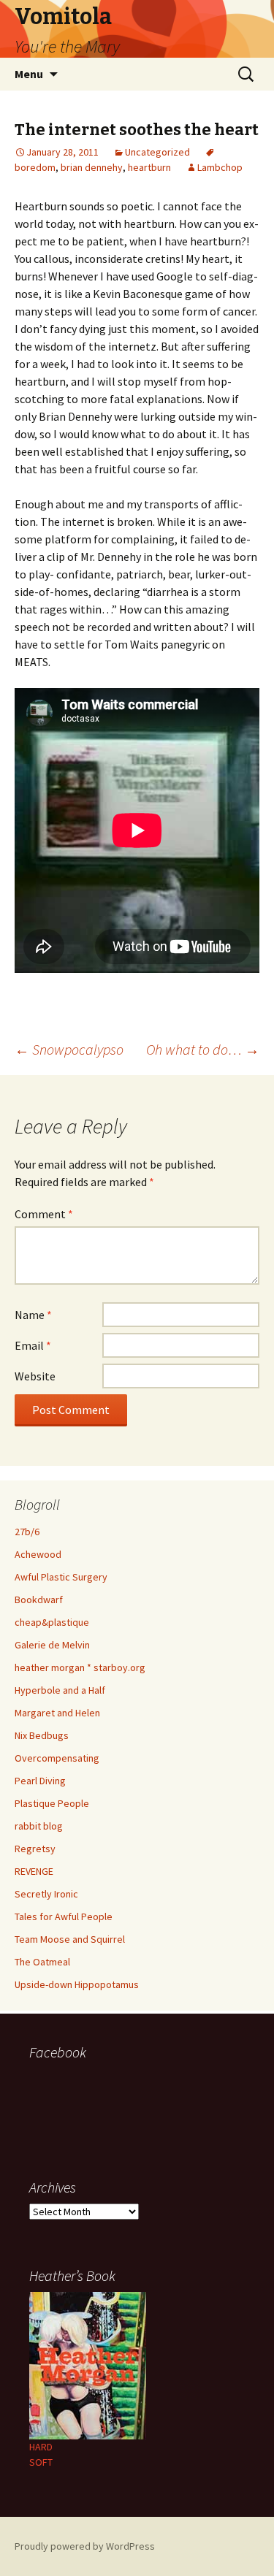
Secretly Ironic (46, 1894)
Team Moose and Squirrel (70, 1939)
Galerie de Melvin (52, 1645)
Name (33, 1315)
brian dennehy (92, 167)
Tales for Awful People (64, 1916)
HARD (41, 2447)
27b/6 (27, 1532)
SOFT (41, 2462)
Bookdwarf (39, 1600)
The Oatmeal (42, 1962)
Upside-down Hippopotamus (77, 1984)
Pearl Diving (40, 1781)
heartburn (149, 167)
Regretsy (35, 1849)
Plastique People (52, 1803)
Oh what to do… (203, 1049)
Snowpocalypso (69, 1049)
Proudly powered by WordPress (85, 2546)
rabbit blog (39, 1826)
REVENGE (34, 1871)
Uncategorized (157, 152)
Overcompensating (57, 1758)
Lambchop (220, 167)
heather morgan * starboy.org (80, 1667)
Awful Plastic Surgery (61, 1577)
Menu (29, 74)
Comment (44, 1214)
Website (35, 1376)
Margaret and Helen (57, 1713)
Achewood (38, 1554)
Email (33, 1345)
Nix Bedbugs (42, 1735)
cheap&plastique (52, 1622)
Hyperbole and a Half (60, 1690)
